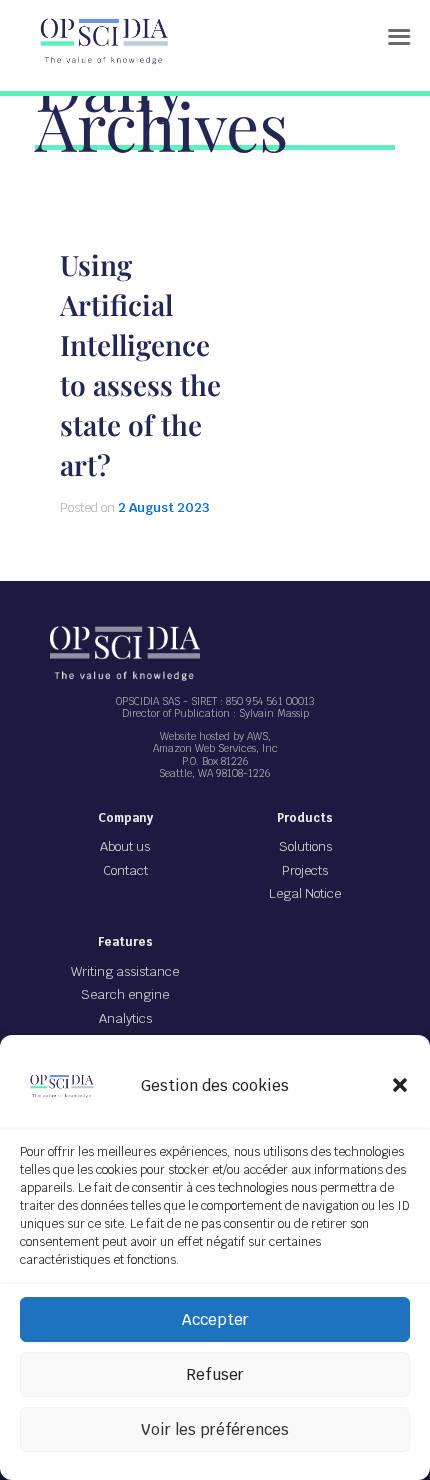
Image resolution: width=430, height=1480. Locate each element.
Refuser (215, 1374)
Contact (125, 870)
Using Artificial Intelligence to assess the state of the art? (140, 364)
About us (125, 846)
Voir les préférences (215, 1429)
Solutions (305, 846)
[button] (400, 1085)
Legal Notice (305, 893)
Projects (305, 870)
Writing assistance (125, 971)
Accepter (215, 1319)
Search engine (125, 994)
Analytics (125, 1018)
